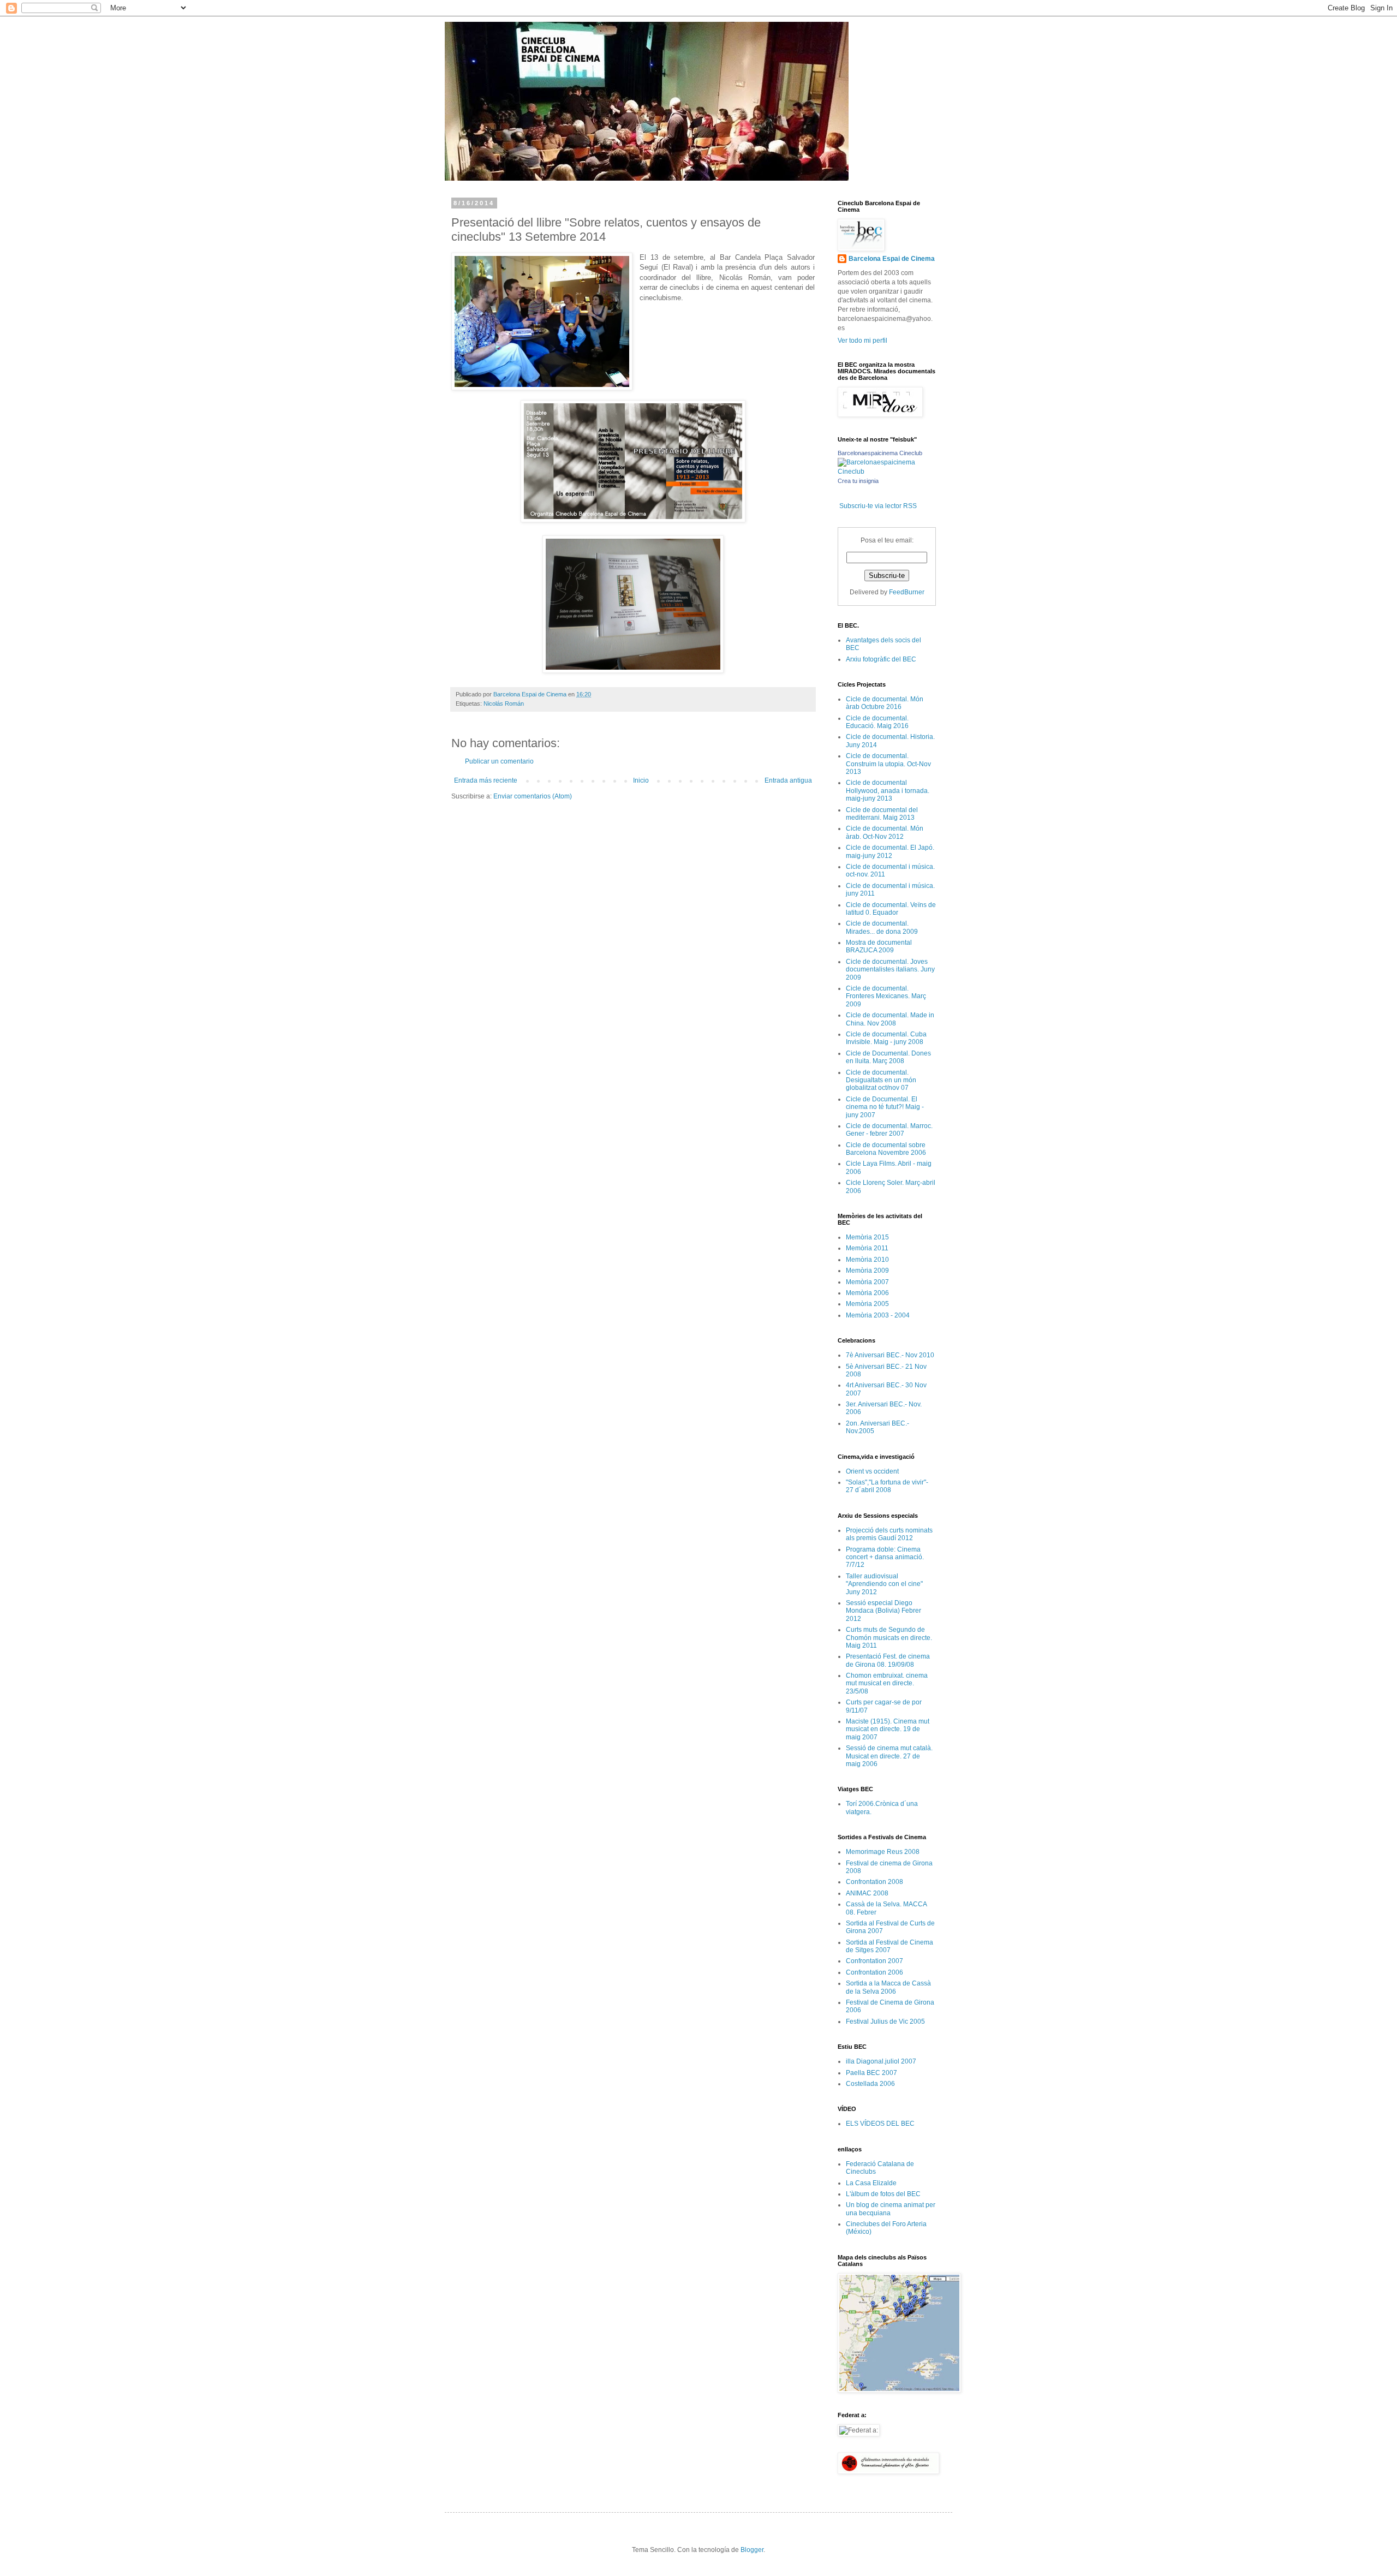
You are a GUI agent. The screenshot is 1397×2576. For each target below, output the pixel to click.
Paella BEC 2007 (871, 2073)
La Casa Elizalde (871, 2183)
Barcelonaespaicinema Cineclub (880, 453)
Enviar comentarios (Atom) (533, 796)
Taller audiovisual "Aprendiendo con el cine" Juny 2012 (884, 1584)
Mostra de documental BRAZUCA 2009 (879, 946)
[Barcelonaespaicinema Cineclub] (887, 472)
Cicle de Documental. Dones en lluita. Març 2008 (888, 1057)
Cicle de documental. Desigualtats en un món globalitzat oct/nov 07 (881, 1080)
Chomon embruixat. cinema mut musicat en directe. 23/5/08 (887, 1683)
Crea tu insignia (858, 481)
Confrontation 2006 (874, 1972)
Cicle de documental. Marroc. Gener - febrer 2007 (889, 1130)
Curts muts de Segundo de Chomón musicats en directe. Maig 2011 (889, 1638)
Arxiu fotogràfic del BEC (881, 659)
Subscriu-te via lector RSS (878, 506)
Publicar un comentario (499, 761)
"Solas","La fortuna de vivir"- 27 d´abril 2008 (887, 1486)
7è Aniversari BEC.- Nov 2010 (890, 1355)
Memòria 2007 (867, 1282)
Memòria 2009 (867, 1271)
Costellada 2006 (870, 2084)
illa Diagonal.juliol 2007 (881, 2061)
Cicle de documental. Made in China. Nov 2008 (890, 1019)
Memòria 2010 (867, 1260)
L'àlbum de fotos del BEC (883, 2194)
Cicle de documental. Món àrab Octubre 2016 (885, 703)
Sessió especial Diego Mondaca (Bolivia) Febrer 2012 (883, 1611)
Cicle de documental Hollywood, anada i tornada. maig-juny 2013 (888, 791)
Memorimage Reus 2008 (883, 1852)
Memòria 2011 (867, 1248)
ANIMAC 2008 (867, 1893)
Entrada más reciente (486, 780)
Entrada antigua (788, 780)
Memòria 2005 (867, 1304)
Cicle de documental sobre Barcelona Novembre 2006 (886, 1149)
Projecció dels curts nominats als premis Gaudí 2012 (889, 1534)
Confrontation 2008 (874, 1882)
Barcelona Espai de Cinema (892, 259)
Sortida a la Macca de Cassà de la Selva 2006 (888, 1987)
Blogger (752, 2550)
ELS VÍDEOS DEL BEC (880, 2124)
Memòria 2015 (867, 1237)
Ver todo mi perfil (862, 341)
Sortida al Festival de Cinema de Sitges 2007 (889, 1946)
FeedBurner (907, 592)
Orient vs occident (872, 1471)
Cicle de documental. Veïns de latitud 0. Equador (891, 909)
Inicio (641, 780)
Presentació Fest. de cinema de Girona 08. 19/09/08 (888, 1660)
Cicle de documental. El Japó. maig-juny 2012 (890, 851)
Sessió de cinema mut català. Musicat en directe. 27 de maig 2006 (889, 1756)
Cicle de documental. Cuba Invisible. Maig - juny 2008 (886, 1038)
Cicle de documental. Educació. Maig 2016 (877, 722)
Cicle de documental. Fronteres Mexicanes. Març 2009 (886, 996)
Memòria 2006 (867, 1293)
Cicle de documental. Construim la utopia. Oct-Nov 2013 (888, 764)
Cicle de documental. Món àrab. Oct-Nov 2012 (885, 832)
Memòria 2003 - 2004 (878, 1315)
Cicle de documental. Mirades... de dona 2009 (882, 927)
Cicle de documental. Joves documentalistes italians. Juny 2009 (890, 970)
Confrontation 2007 (874, 1961)
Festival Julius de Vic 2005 (885, 2022)
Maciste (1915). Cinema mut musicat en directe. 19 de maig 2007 (888, 1729)
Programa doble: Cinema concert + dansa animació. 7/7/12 (885, 1557)
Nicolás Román (504, 703)
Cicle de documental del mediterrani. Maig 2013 (882, 814)
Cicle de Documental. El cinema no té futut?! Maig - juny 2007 (885, 1107)
